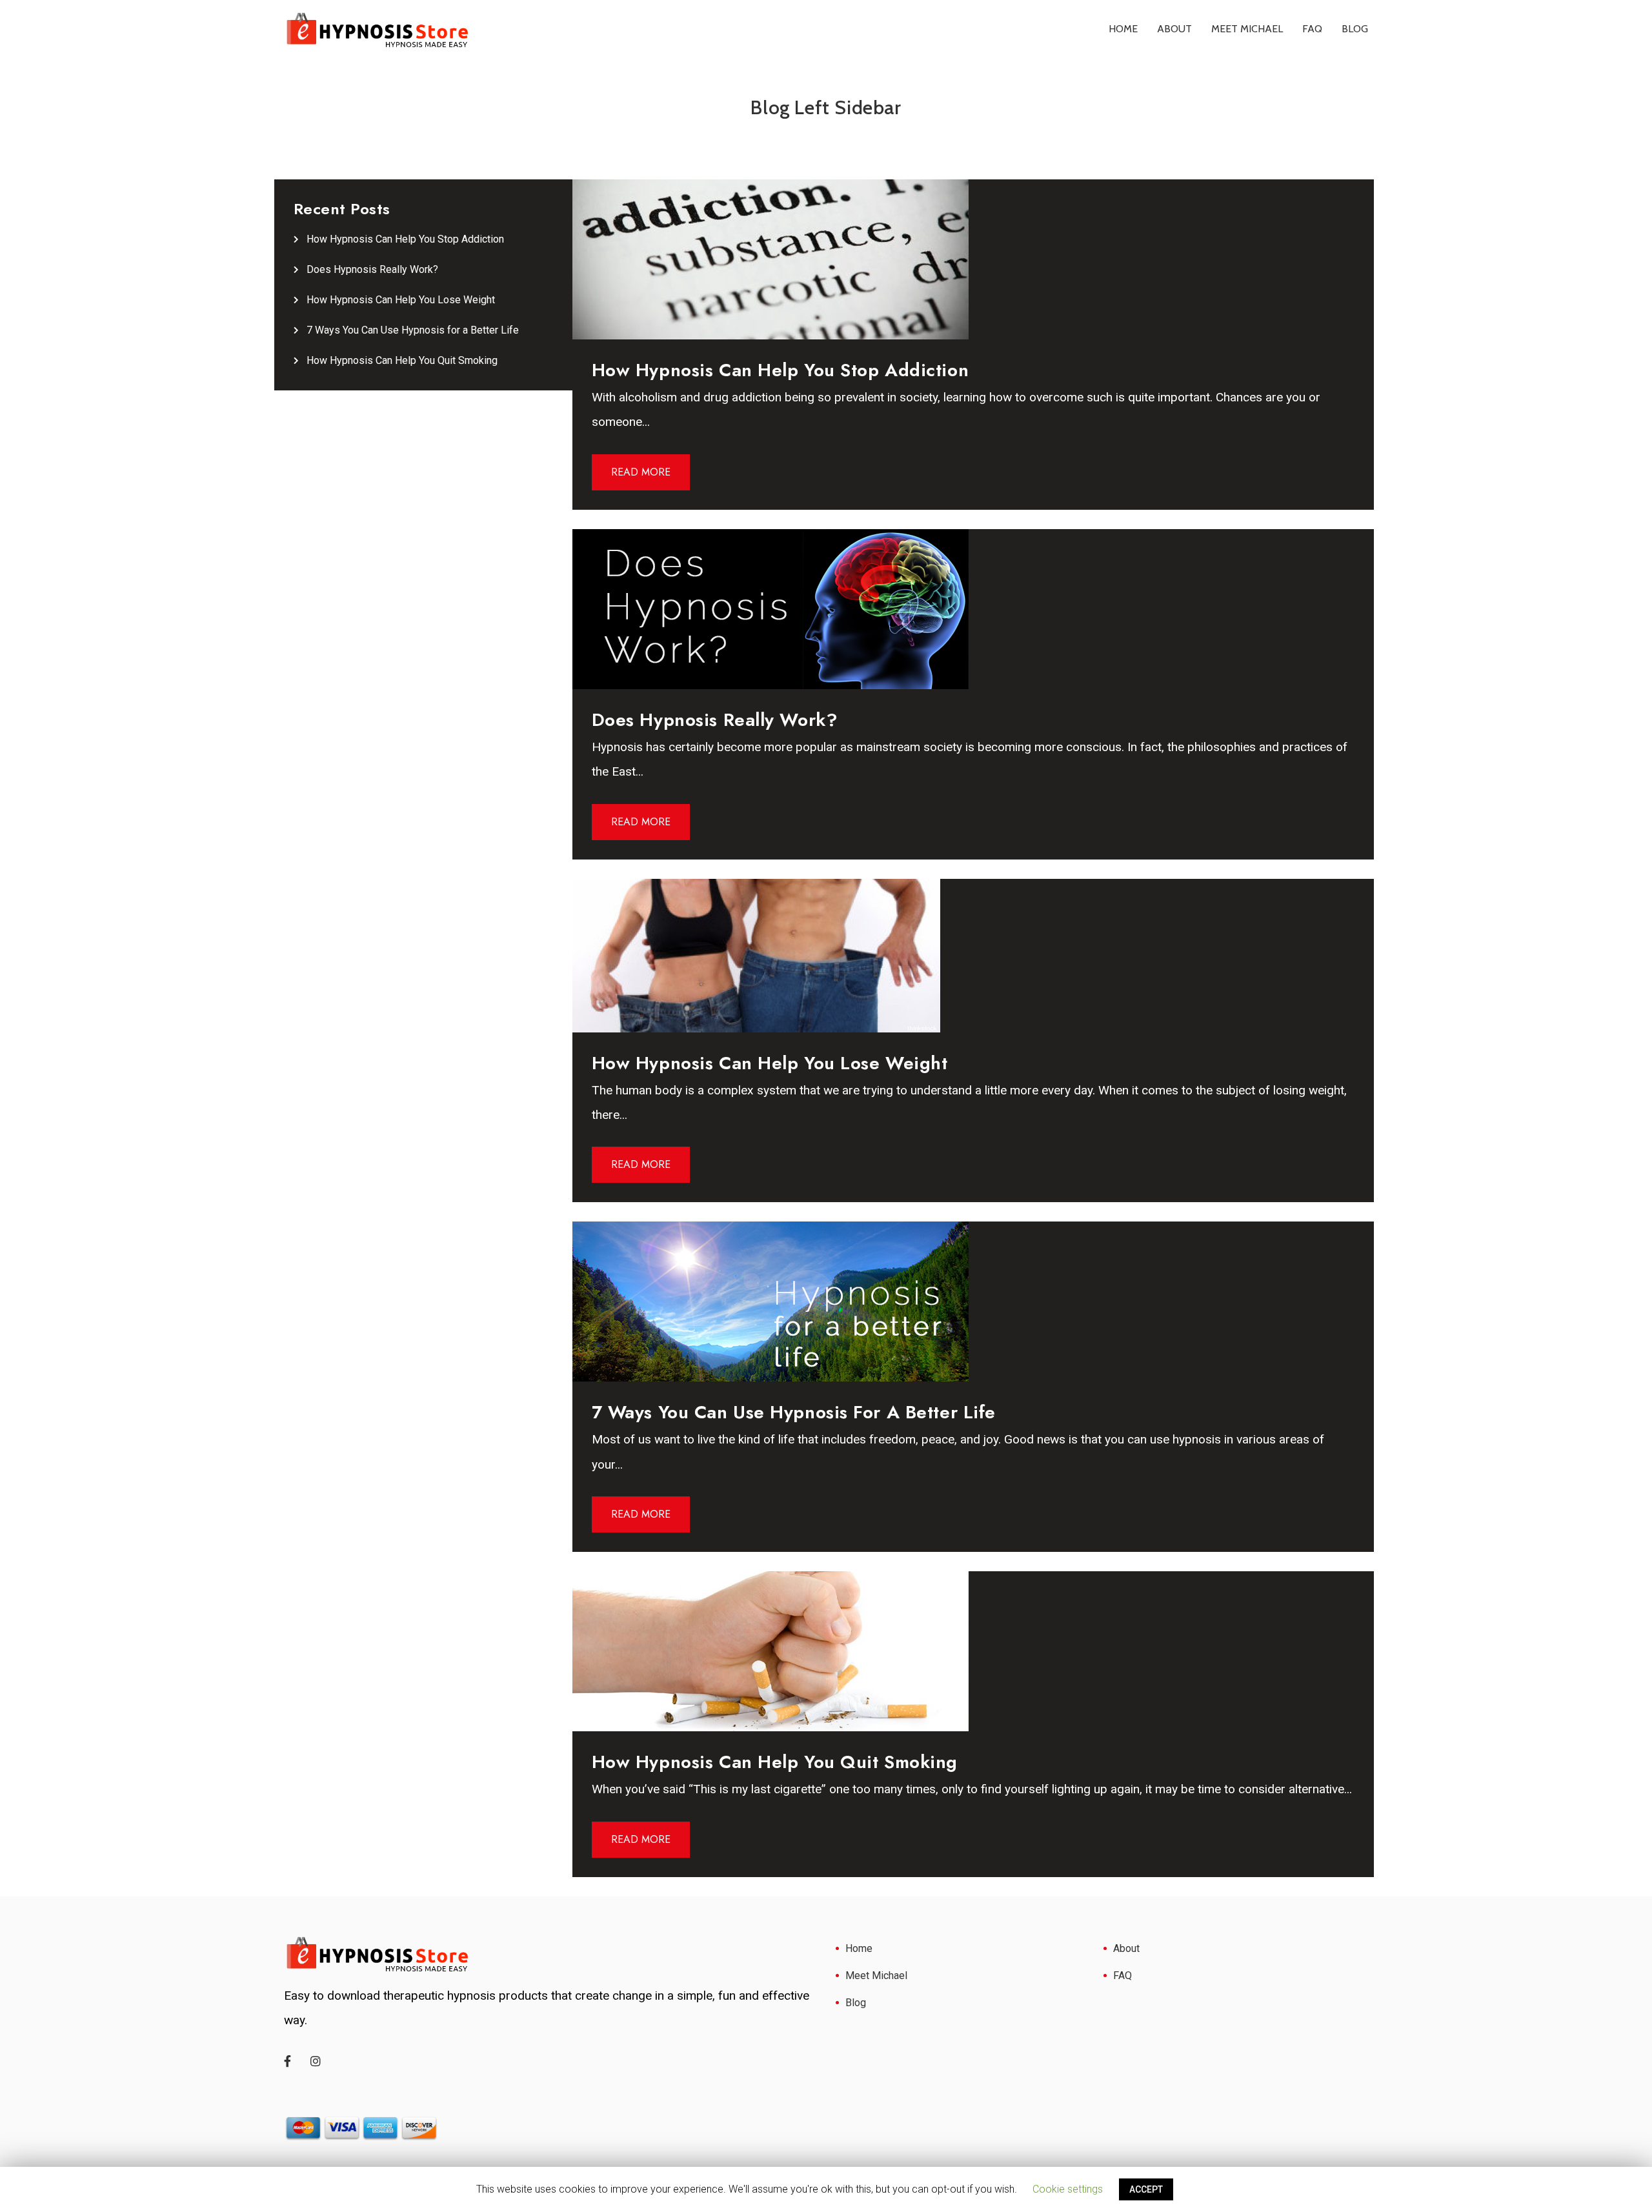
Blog (1355, 29)
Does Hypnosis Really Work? (372, 269)
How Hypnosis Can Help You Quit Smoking (402, 360)
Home (1123, 29)
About (1174, 29)
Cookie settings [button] (1068, 2189)
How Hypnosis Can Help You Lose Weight (401, 300)
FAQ (1312, 29)
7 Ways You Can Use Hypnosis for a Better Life (413, 330)
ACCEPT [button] (1146, 2189)
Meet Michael (1247, 29)
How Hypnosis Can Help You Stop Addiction (405, 239)
